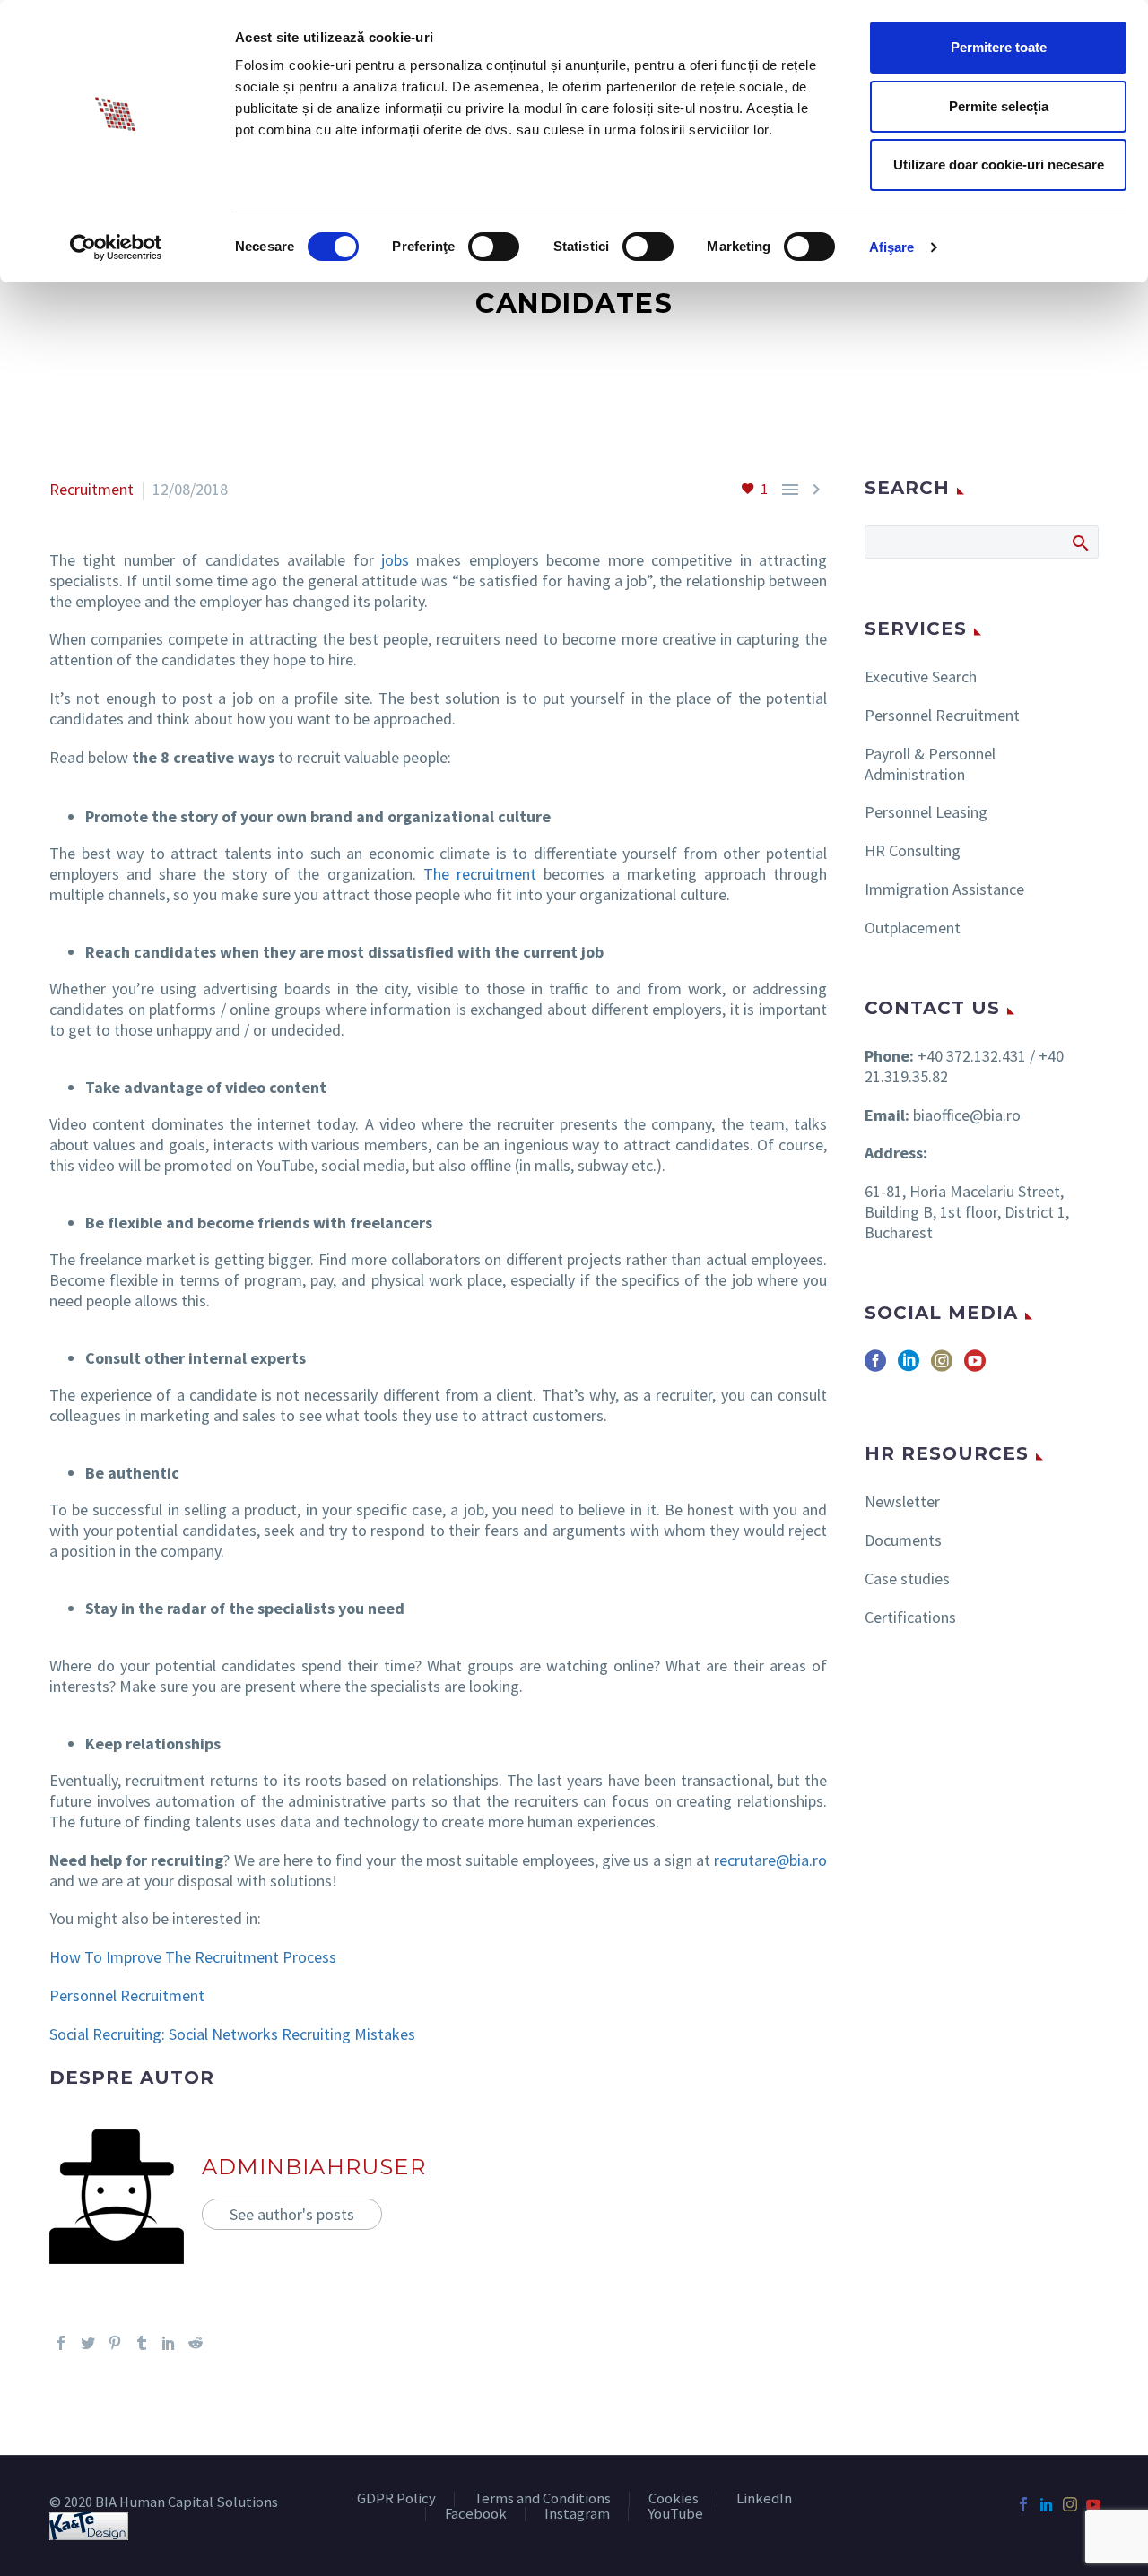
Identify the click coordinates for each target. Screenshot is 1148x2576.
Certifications (910, 1617)
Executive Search (921, 677)
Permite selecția (999, 106)
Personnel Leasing (926, 812)
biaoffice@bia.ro (967, 1115)
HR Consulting (913, 850)
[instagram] (942, 1367)
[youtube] (975, 1367)
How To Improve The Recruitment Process (193, 1957)
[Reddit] (196, 2343)
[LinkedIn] (169, 2343)
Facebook (476, 2515)
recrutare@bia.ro (770, 1860)
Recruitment (91, 489)
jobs (395, 560)
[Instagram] (1070, 2504)
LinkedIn (764, 2499)
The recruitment (480, 874)
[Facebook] (61, 2343)
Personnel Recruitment (127, 1995)
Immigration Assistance (944, 889)
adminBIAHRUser (314, 2167)
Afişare (892, 247)
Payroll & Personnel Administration (930, 764)
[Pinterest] (115, 2343)
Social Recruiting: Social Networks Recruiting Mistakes (232, 2034)
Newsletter (902, 1501)
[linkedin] (909, 1367)
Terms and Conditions (542, 2499)
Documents (903, 1540)
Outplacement (913, 928)
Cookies (674, 2499)
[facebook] (875, 1367)
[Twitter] (88, 2343)
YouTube (675, 2515)
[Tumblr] (142, 2343)
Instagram (577, 2515)
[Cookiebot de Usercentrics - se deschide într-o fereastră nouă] (116, 247)
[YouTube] (1093, 2504)
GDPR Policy (396, 2499)
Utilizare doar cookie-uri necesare (999, 165)
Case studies (907, 1579)
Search (1079, 542)
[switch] (494, 247)
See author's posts (292, 2214)
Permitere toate (999, 47)
